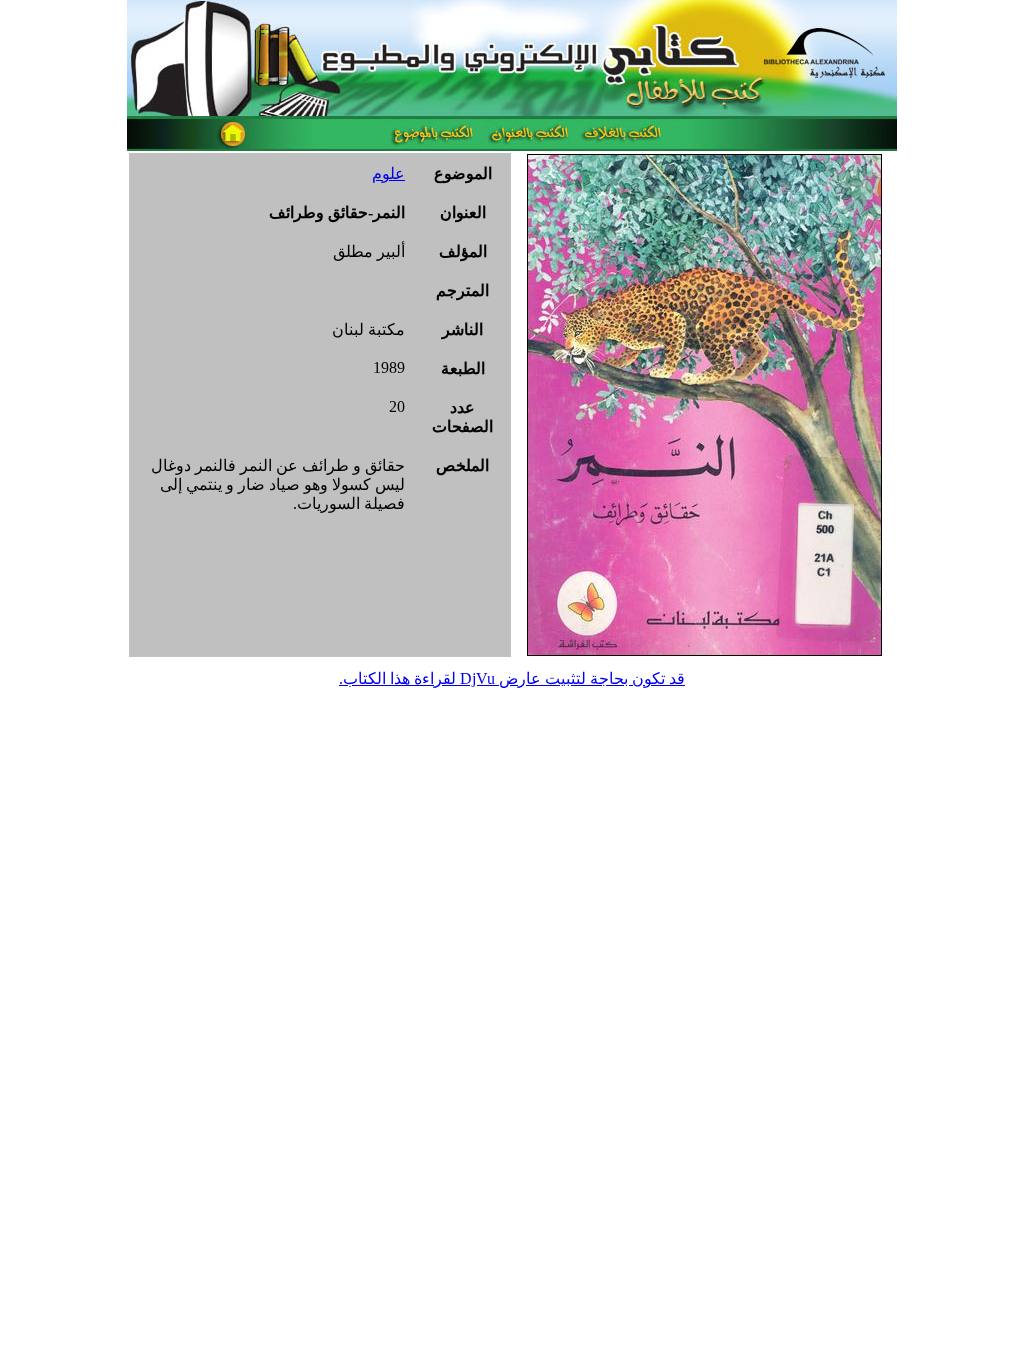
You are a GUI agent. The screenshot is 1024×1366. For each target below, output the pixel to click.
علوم (388, 173)
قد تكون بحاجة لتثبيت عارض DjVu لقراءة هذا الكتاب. (512, 678)
